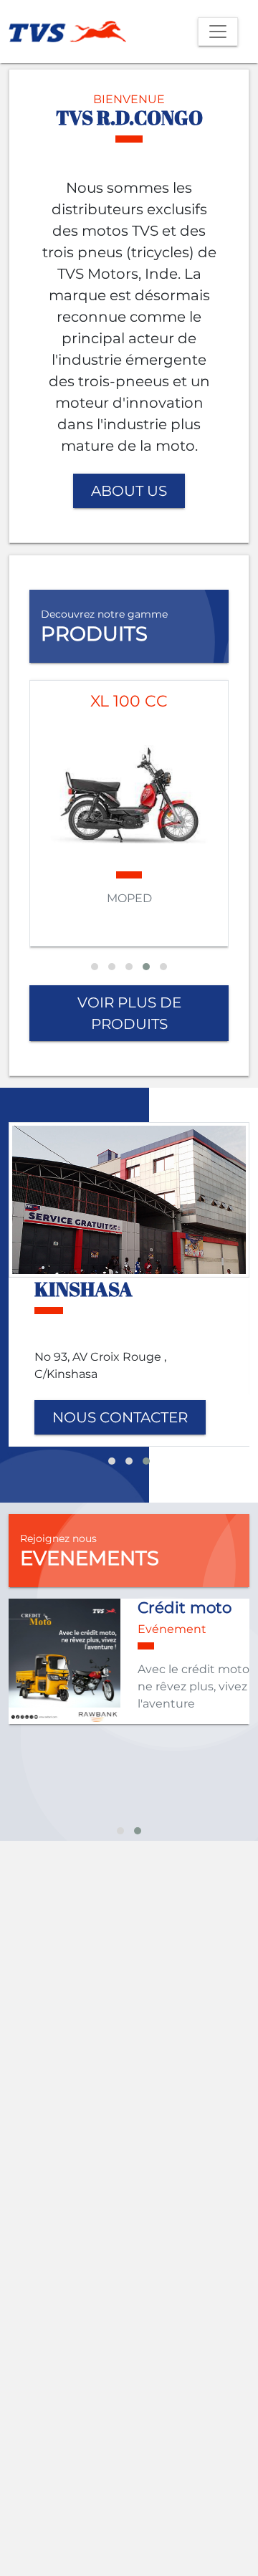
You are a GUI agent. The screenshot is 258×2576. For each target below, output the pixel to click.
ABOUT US (129, 491)
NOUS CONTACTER (120, 1417)
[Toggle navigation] (218, 32)
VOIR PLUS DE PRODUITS (129, 1013)
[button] (95, 967)
